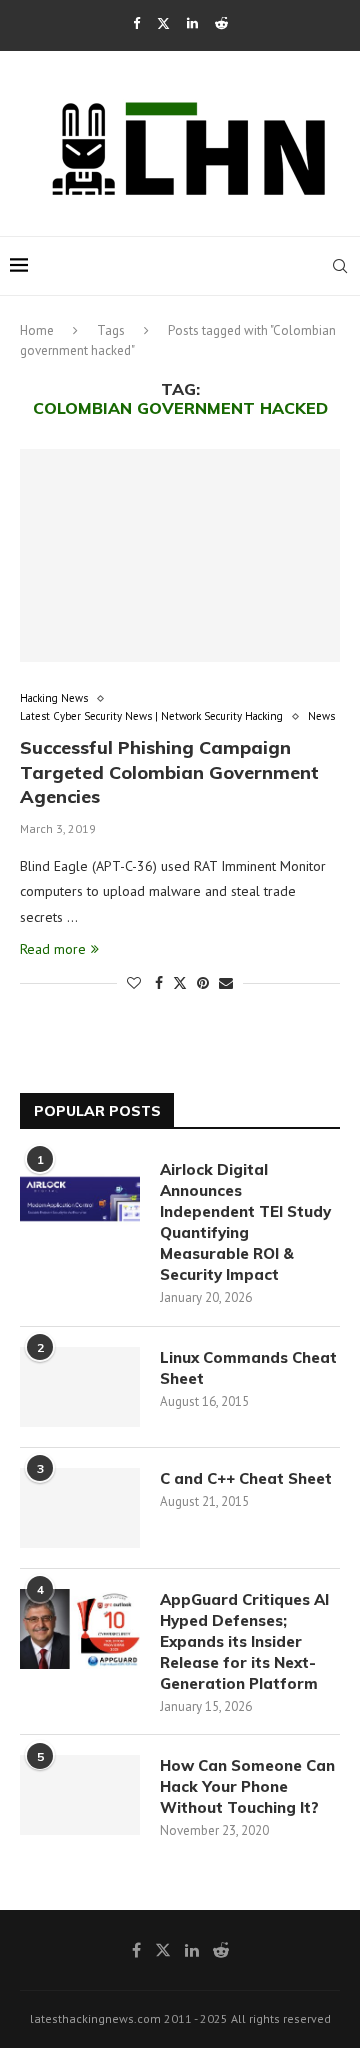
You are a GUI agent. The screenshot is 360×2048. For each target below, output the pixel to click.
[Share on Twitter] (180, 983)
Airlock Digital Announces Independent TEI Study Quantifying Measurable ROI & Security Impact (245, 1222)
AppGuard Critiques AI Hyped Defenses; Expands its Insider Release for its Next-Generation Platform (244, 1641)
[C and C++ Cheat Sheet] (80, 1508)
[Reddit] (221, 23)
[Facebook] (136, 23)
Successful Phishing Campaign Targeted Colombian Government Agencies (169, 772)
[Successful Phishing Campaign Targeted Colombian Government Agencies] (180, 555)
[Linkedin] (192, 23)
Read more (53, 949)
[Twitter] (163, 23)
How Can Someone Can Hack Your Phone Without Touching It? (247, 1786)
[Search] (340, 266)
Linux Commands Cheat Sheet (248, 1368)
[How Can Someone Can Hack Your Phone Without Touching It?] (80, 1795)
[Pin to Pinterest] (203, 983)
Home (37, 330)
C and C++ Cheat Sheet (246, 1478)
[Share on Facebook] (159, 983)
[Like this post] (134, 983)
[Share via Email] (226, 983)
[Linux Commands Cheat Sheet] (80, 1387)
